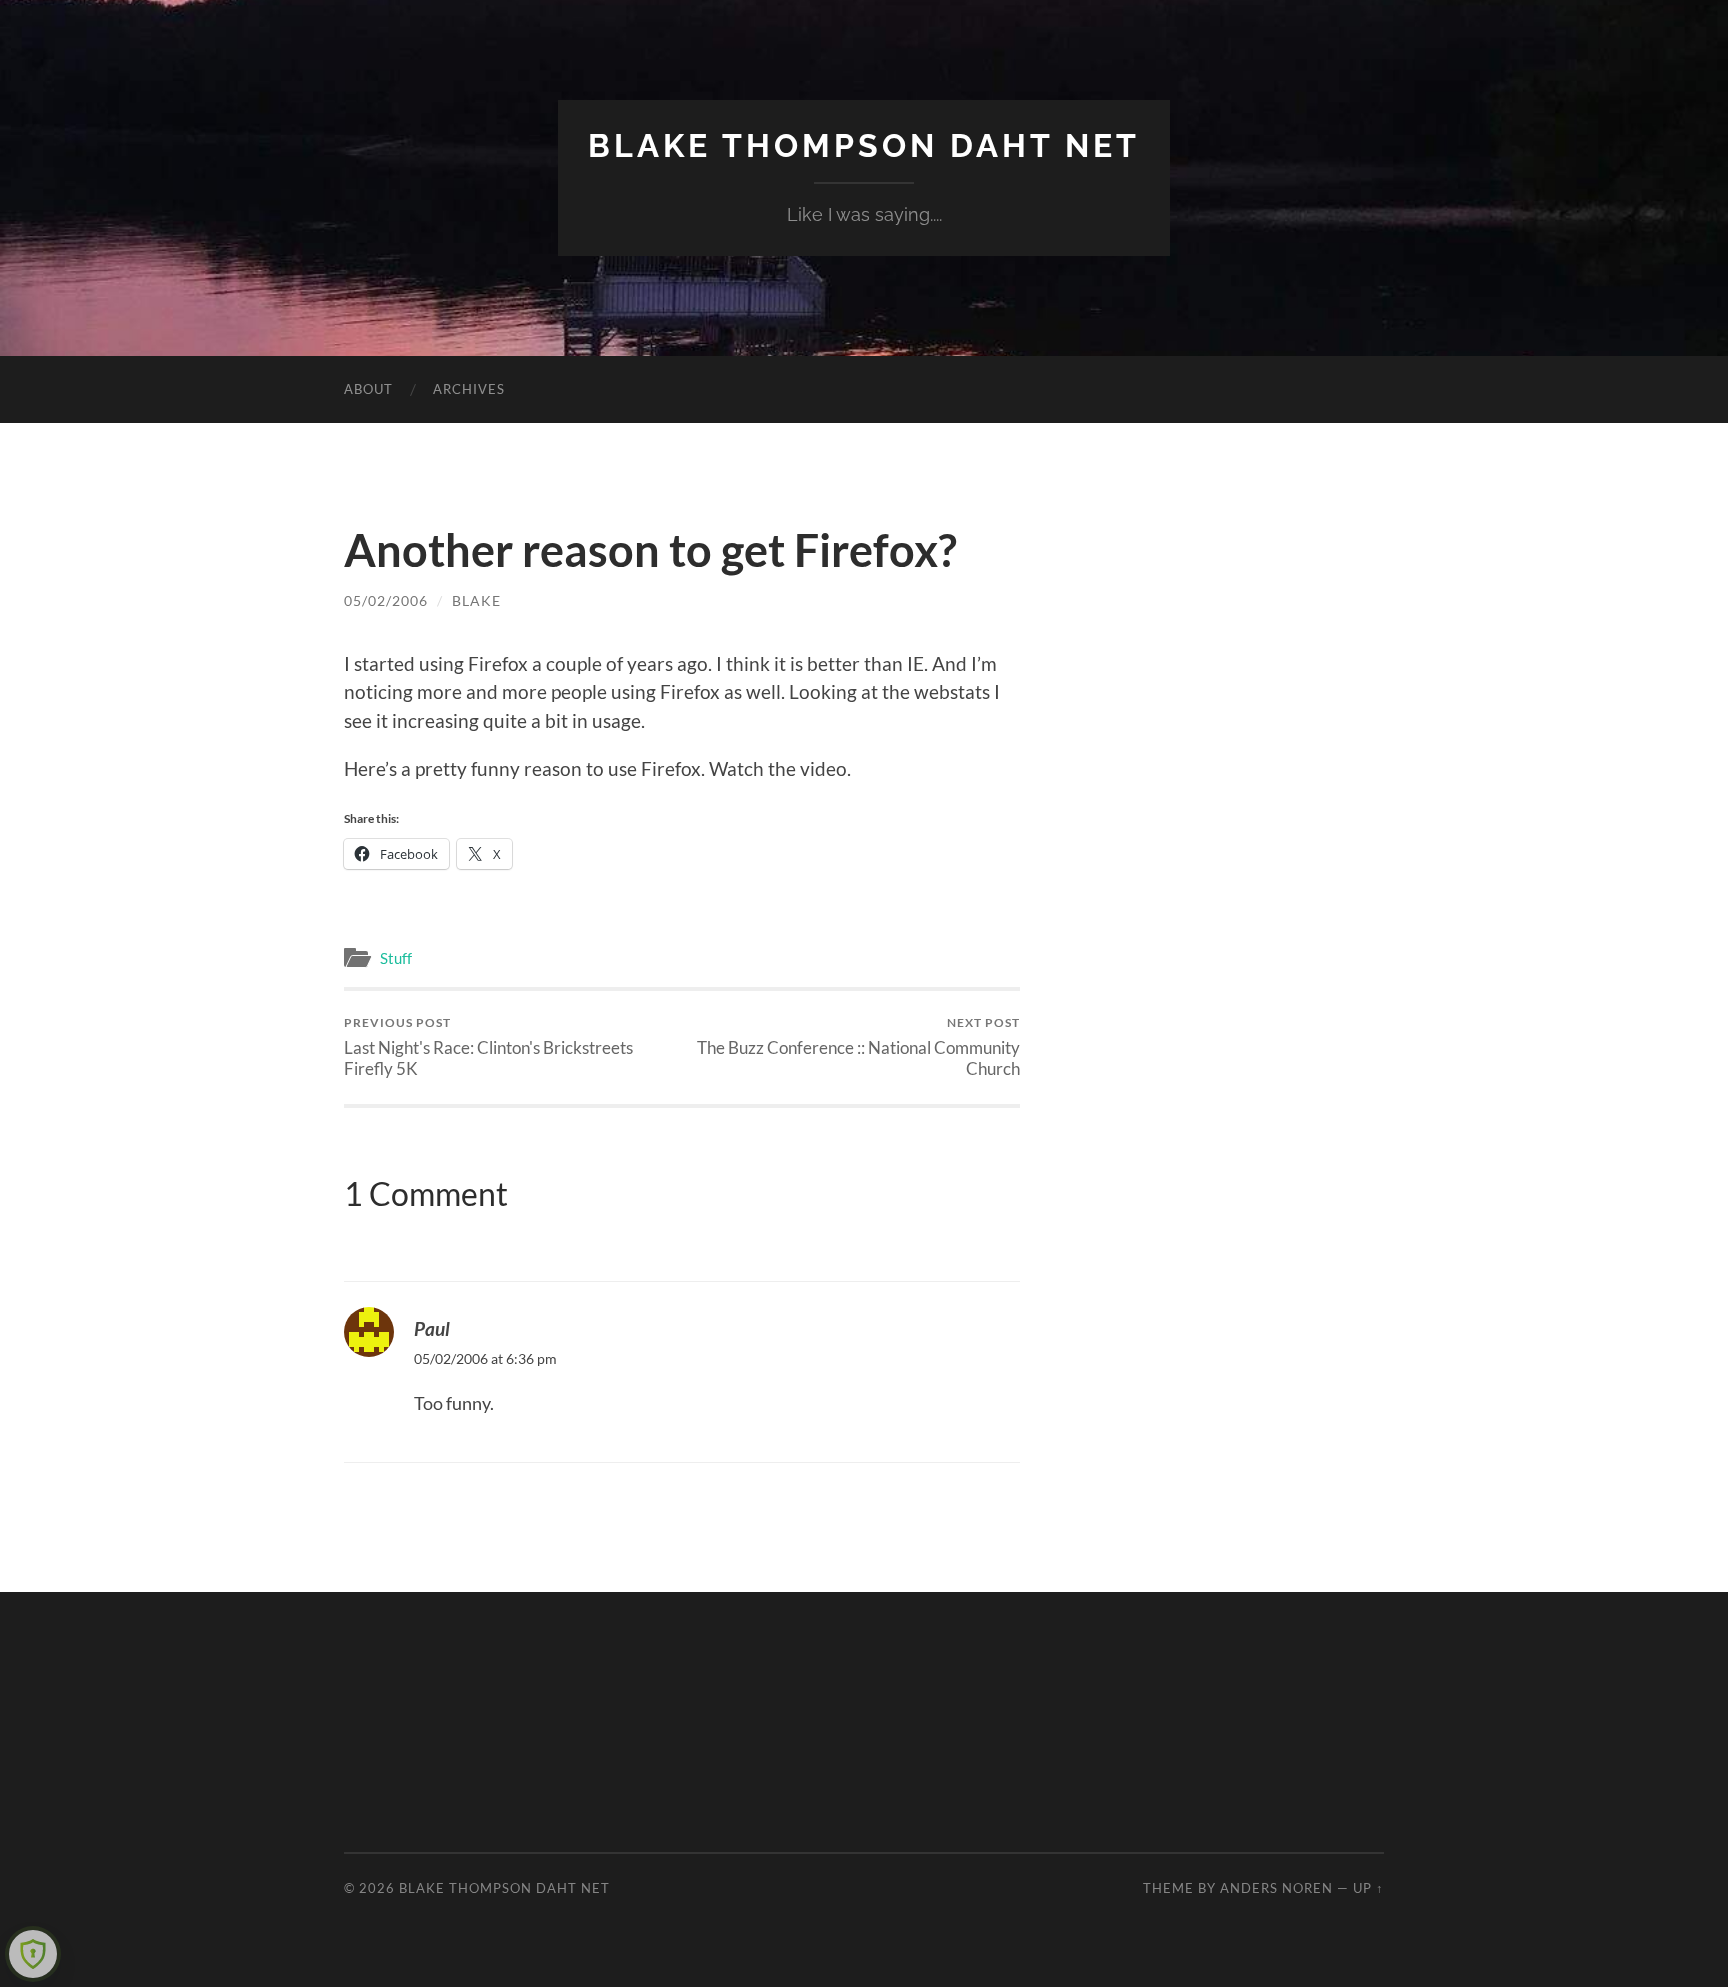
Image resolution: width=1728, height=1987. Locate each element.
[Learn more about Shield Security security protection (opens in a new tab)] (33, 1954)
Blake (476, 600)
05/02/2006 (386, 600)
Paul (432, 1328)
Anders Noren (1276, 1888)
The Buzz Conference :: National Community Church (858, 1047)
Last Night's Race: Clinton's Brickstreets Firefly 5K (488, 1047)
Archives (469, 389)
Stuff (396, 958)
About (368, 389)
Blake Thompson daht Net (864, 145)
